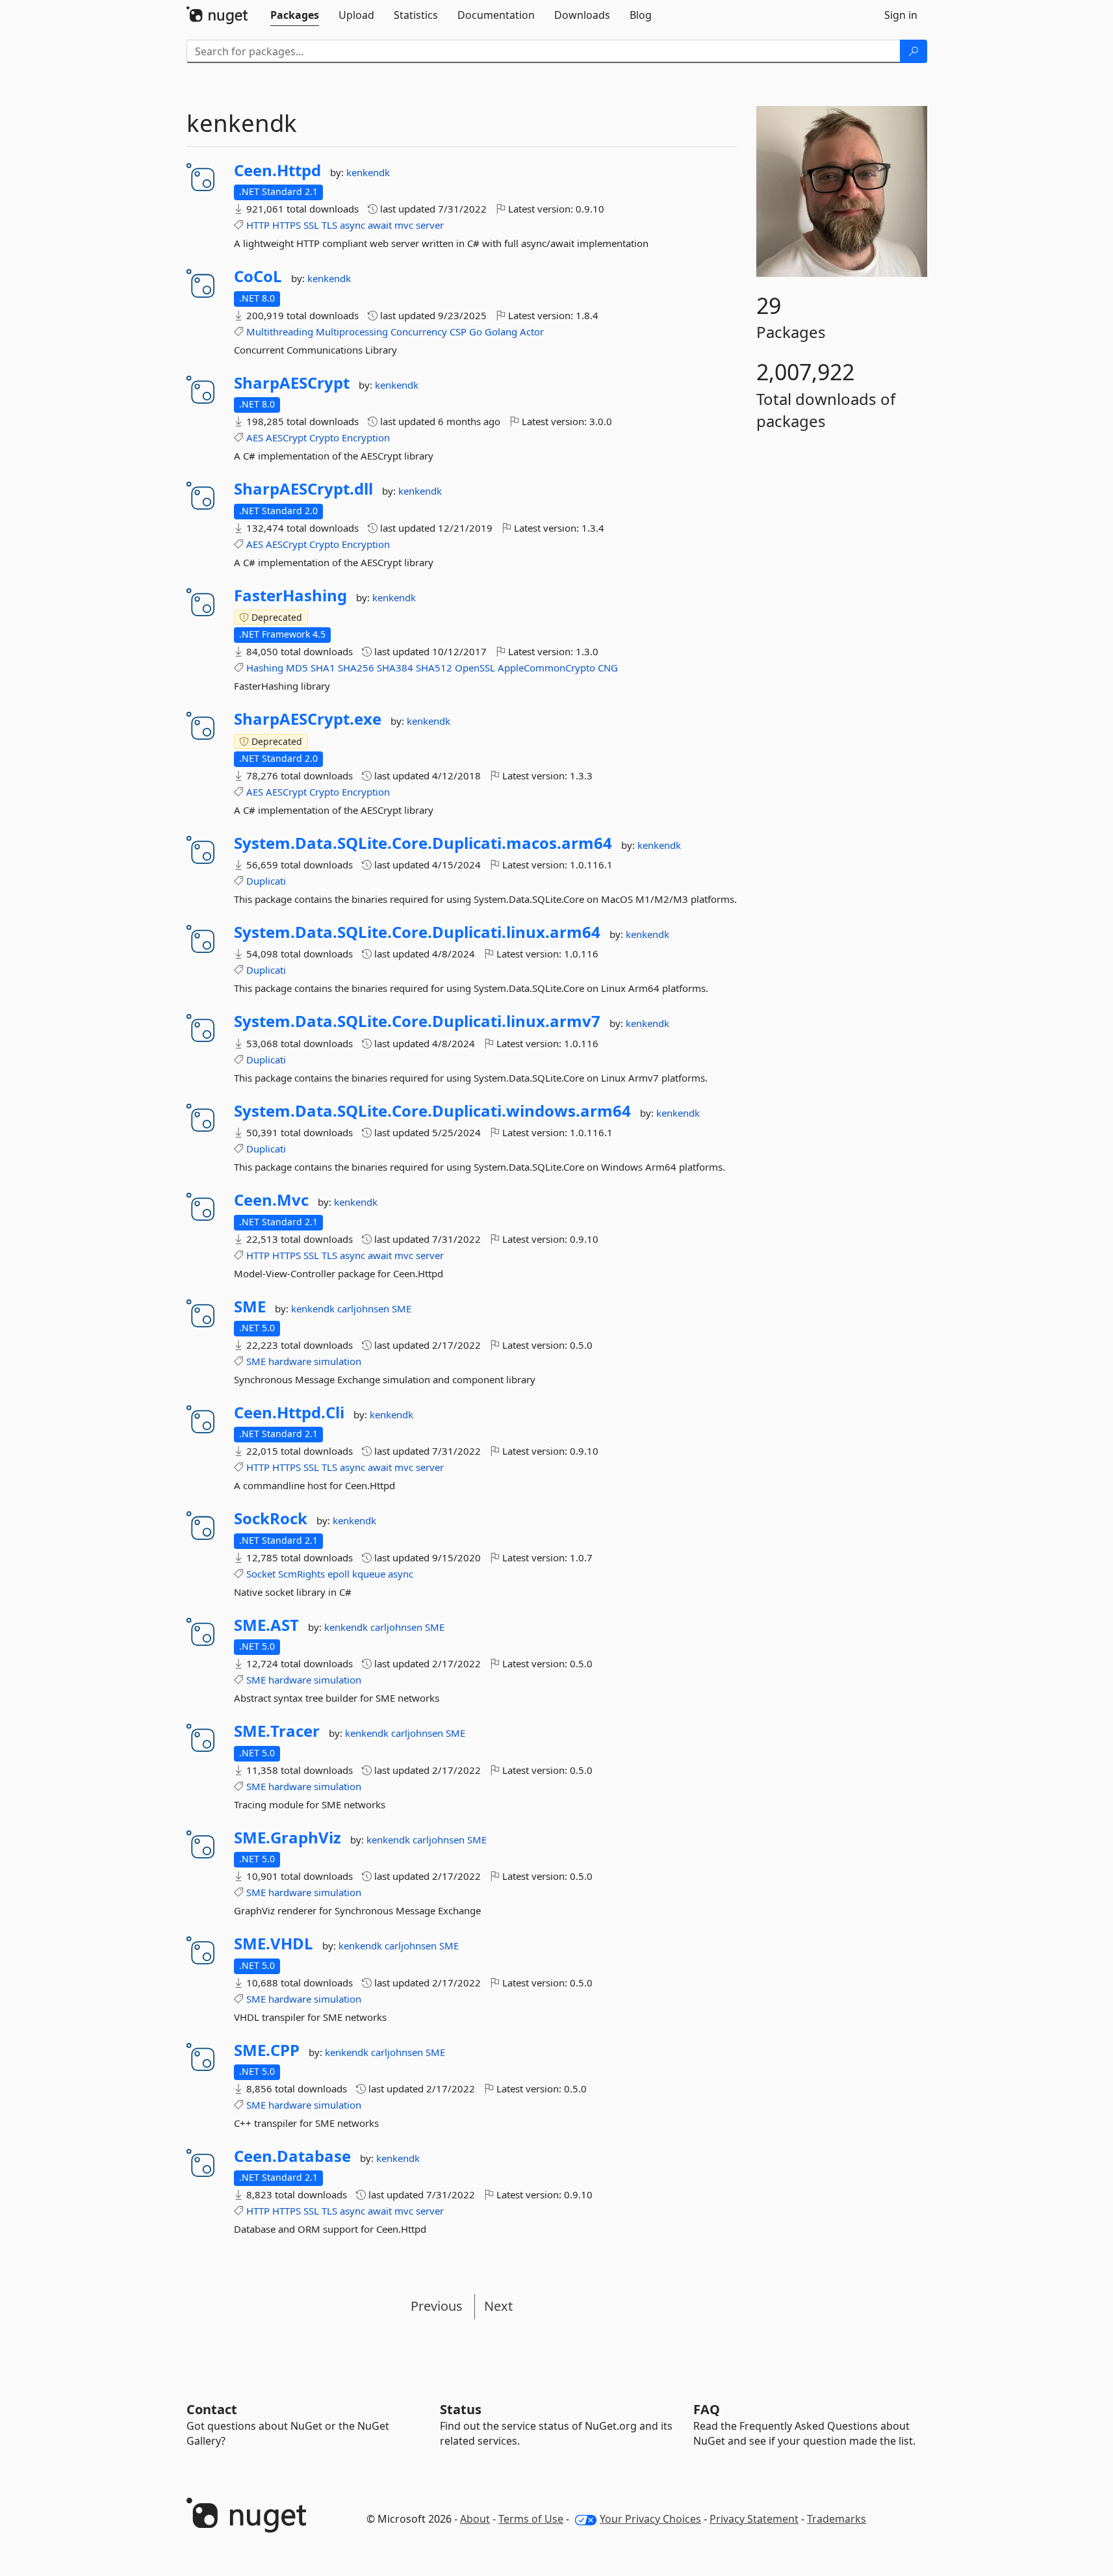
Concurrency (419, 332)
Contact (212, 2409)
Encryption (366, 437)
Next (498, 2306)
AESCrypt (286, 437)
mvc (404, 225)
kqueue (369, 1574)
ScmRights (301, 1574)
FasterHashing (290, 595)
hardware (290, 1361)
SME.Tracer (277, 1731)
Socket (261, 1574)
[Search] (914, 51)
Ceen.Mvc (271, 1200)
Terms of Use (531, 2519)
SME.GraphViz (288, 1838)
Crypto (324, 437)
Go (476, 332)
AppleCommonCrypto (546, 668)
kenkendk (368, 172)
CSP (458, 332)
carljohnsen (365, 1308)
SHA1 (323, 668)
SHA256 (356, 668)
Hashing (265, 668)
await (380, 225)
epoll (339, 1574)
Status (461, 2409)
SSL (311, 225)
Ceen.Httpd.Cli (289, 1412)
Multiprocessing (352, 332)
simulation (338, 1361)
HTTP (258, 225)
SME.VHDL (274, 1944)
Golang (501, 332)
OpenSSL (475, 668)
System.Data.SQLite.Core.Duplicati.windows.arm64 (432, 1111)
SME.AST (266, 1625)
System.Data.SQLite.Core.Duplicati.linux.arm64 (417, 932)
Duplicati (266, 881)
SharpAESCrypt (292, 383)
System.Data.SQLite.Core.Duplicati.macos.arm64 (423, 843)
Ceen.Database (292, 2156)
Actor (532, 332)
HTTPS (287, 225)
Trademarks (837, 2519)
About (475, 2519)
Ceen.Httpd (277, 170)
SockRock (271, 1518)
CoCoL (258, 276)
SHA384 (395, 668)
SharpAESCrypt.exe (308, 719)
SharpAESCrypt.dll (303, 489)
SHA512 (434, 668)
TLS (329, 225)
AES (255, 437)
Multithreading (280, 332)
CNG (608, 668)
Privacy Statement (754, 2519)
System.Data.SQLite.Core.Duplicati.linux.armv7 (417, 1021)
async (352, 225)
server (430, 225)
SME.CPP (267, 2050)
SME (250, 1307)
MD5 (297, 668)
